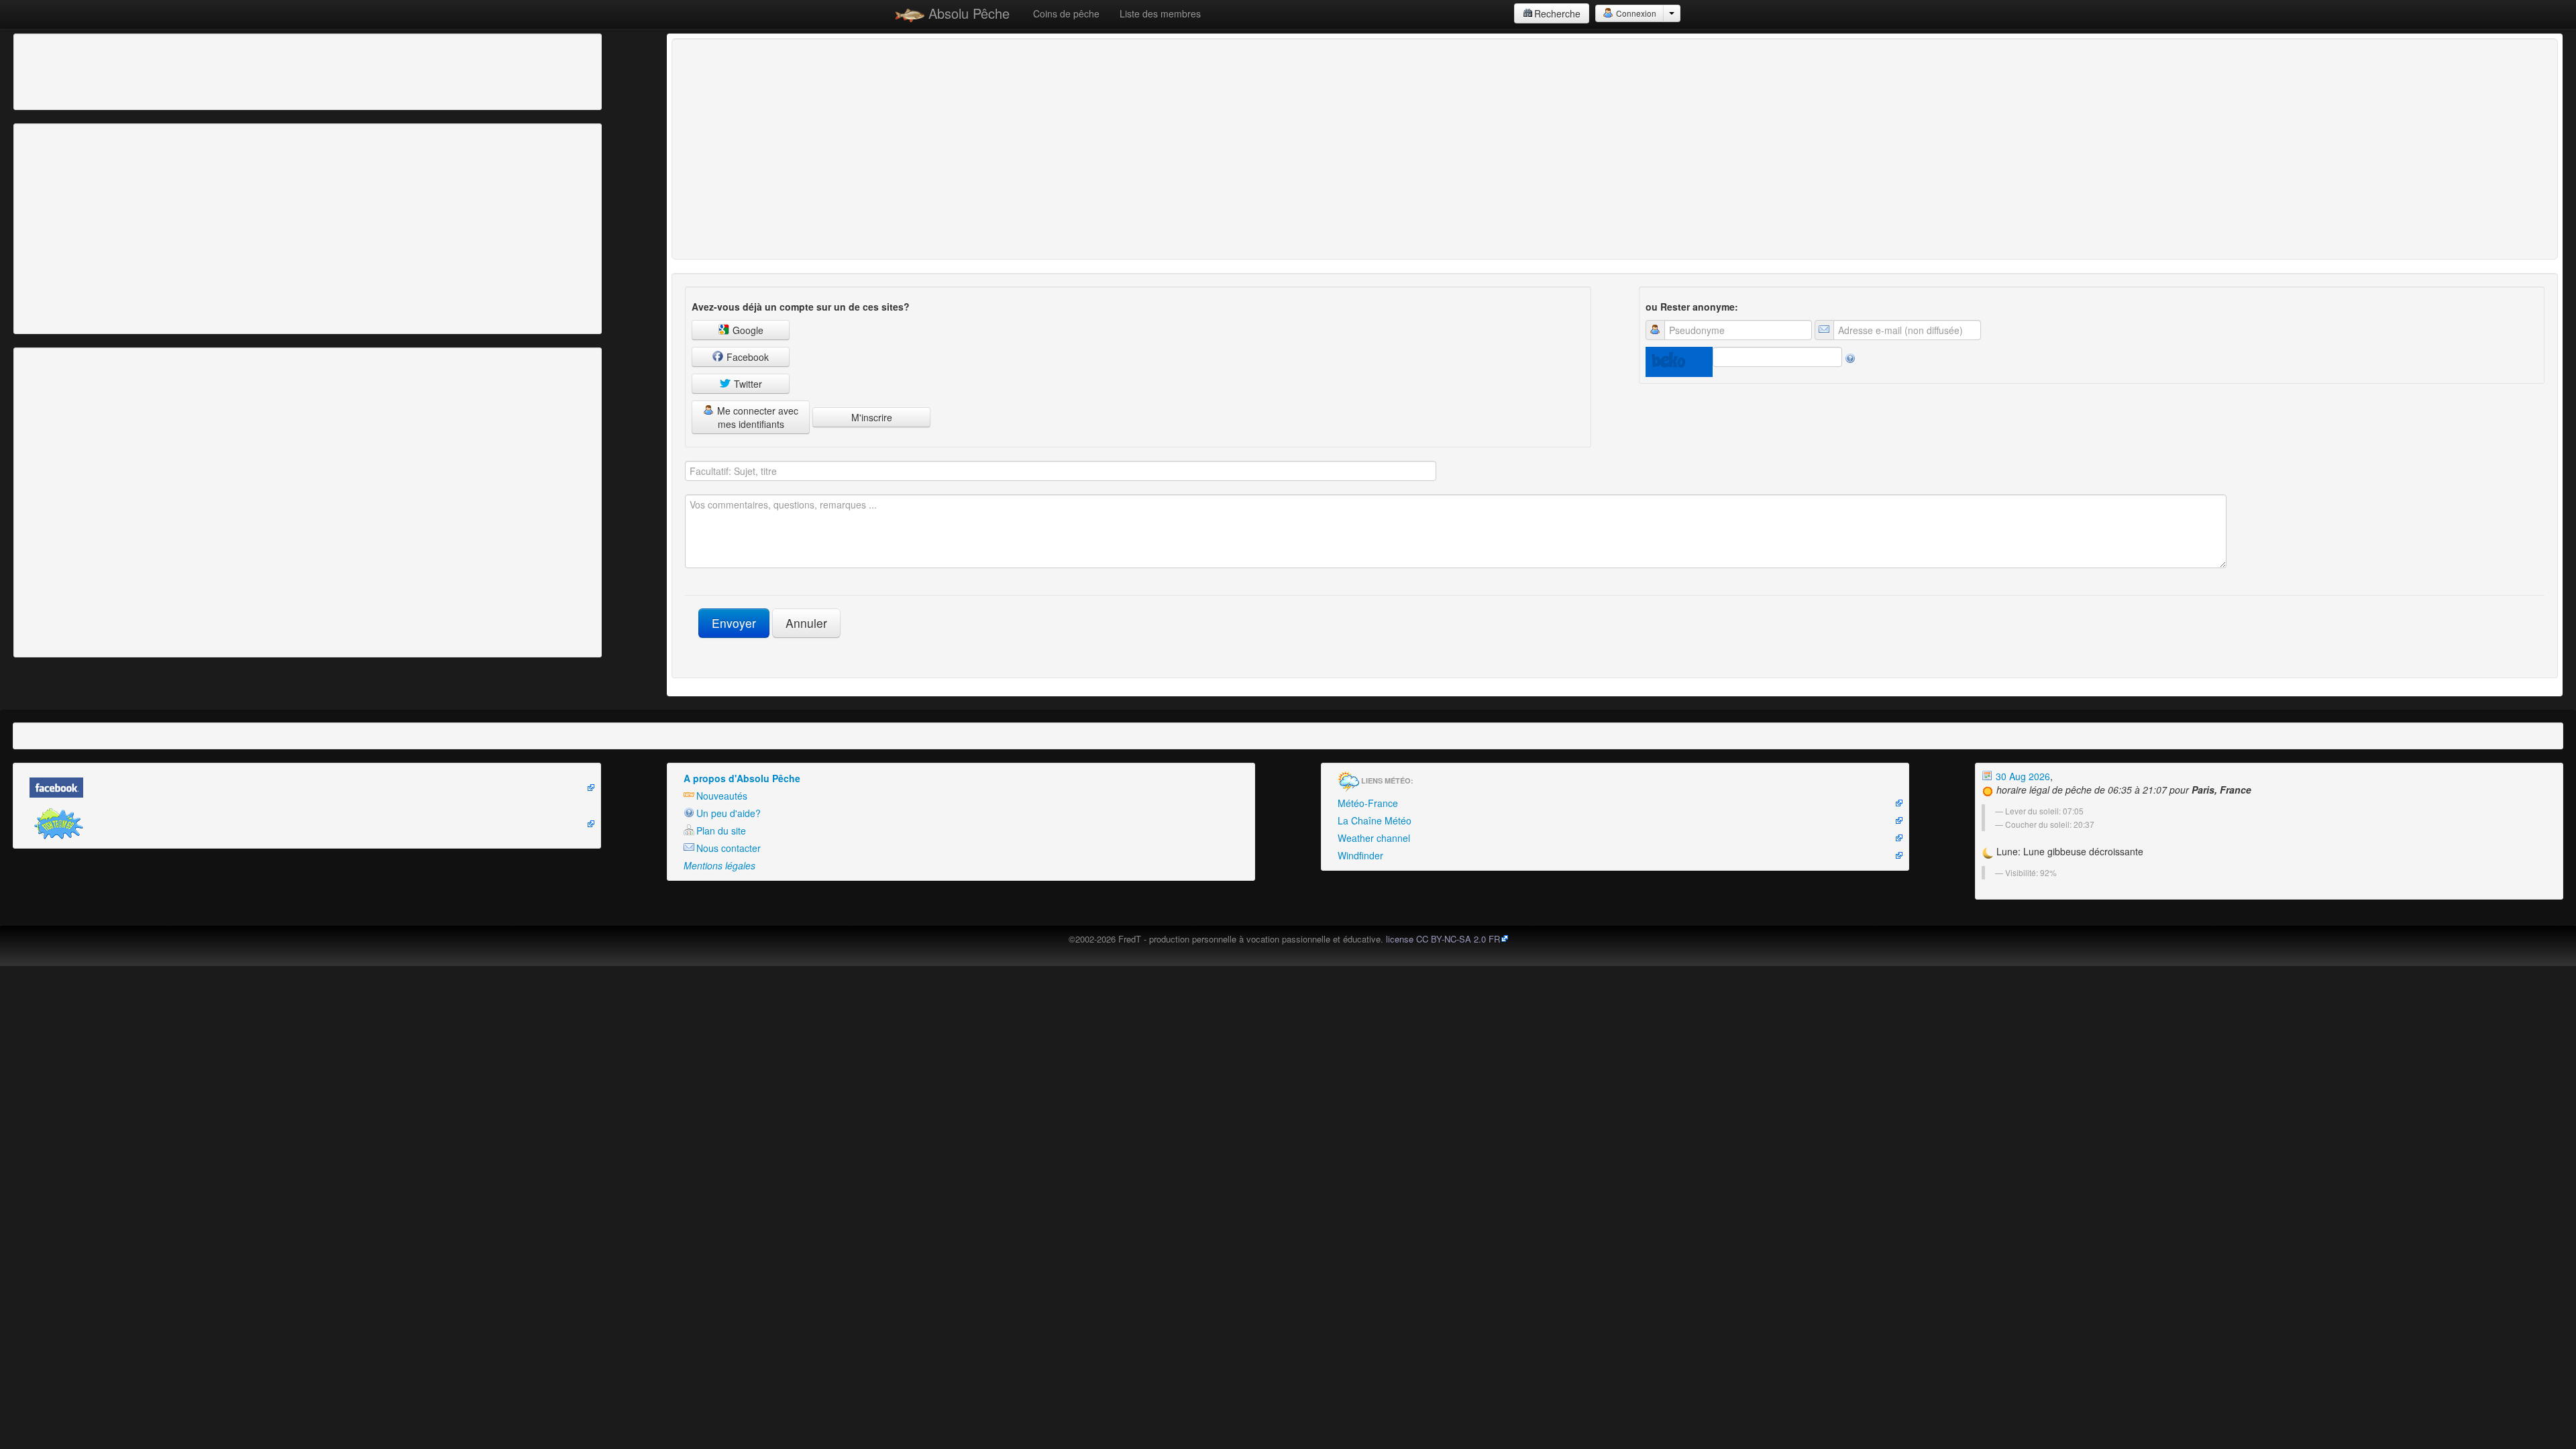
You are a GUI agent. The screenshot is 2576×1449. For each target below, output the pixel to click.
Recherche (1557, 13)
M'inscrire (872, 417)
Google (747, 330)
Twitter (747, 384)
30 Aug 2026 (2022, 776)
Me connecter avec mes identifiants (756, 417)
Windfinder (1360, 855)
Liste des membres (1160, 13)
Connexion (1635, 13)
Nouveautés (722, 796)
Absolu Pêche (967, 13)
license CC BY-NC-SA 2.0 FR (1443, 939)
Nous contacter (729, 848)
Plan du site (721, 830)
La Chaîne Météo (1375, 820)
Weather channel (1374, 838)
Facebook (746, 357)
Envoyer (734, 623)
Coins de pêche (1066, 13)
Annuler (806, 623)
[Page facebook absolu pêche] (307, 788)
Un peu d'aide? (729, 813)
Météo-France (1368, 803)
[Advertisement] (91, 70)
